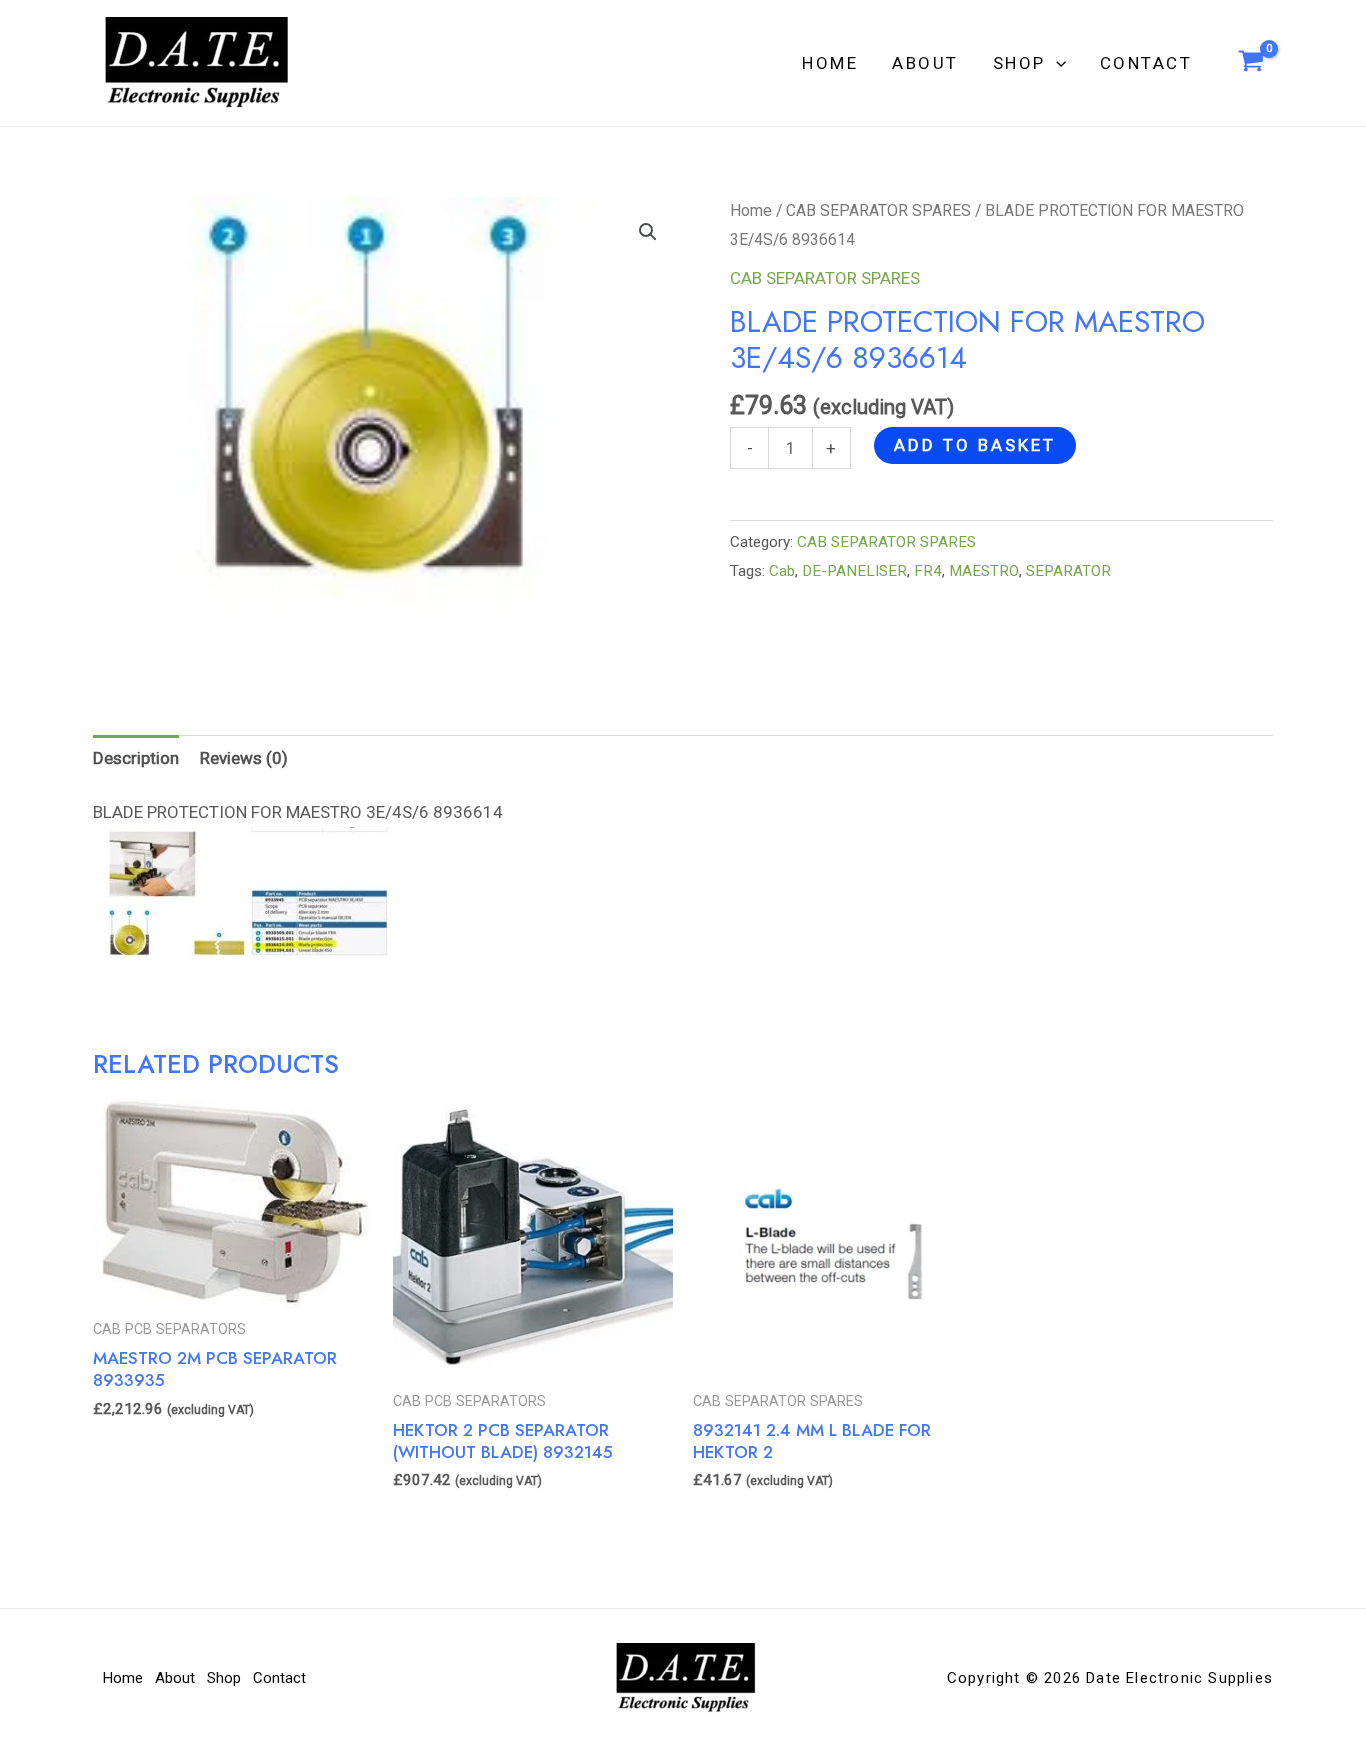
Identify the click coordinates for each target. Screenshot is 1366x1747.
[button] (1056, 63)
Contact (1146, 63)
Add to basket (975, 445)
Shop (1019, 63)
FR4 (928, 571)
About (925, 63)
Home (830, 63)
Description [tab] (136, 758)
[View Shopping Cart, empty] (1251, 63)
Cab (782, 571)
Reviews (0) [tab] (244, 758)
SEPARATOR (1068, 571)
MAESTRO (984, 571)
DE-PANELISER (854, 571)
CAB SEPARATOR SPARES (878, 210)
